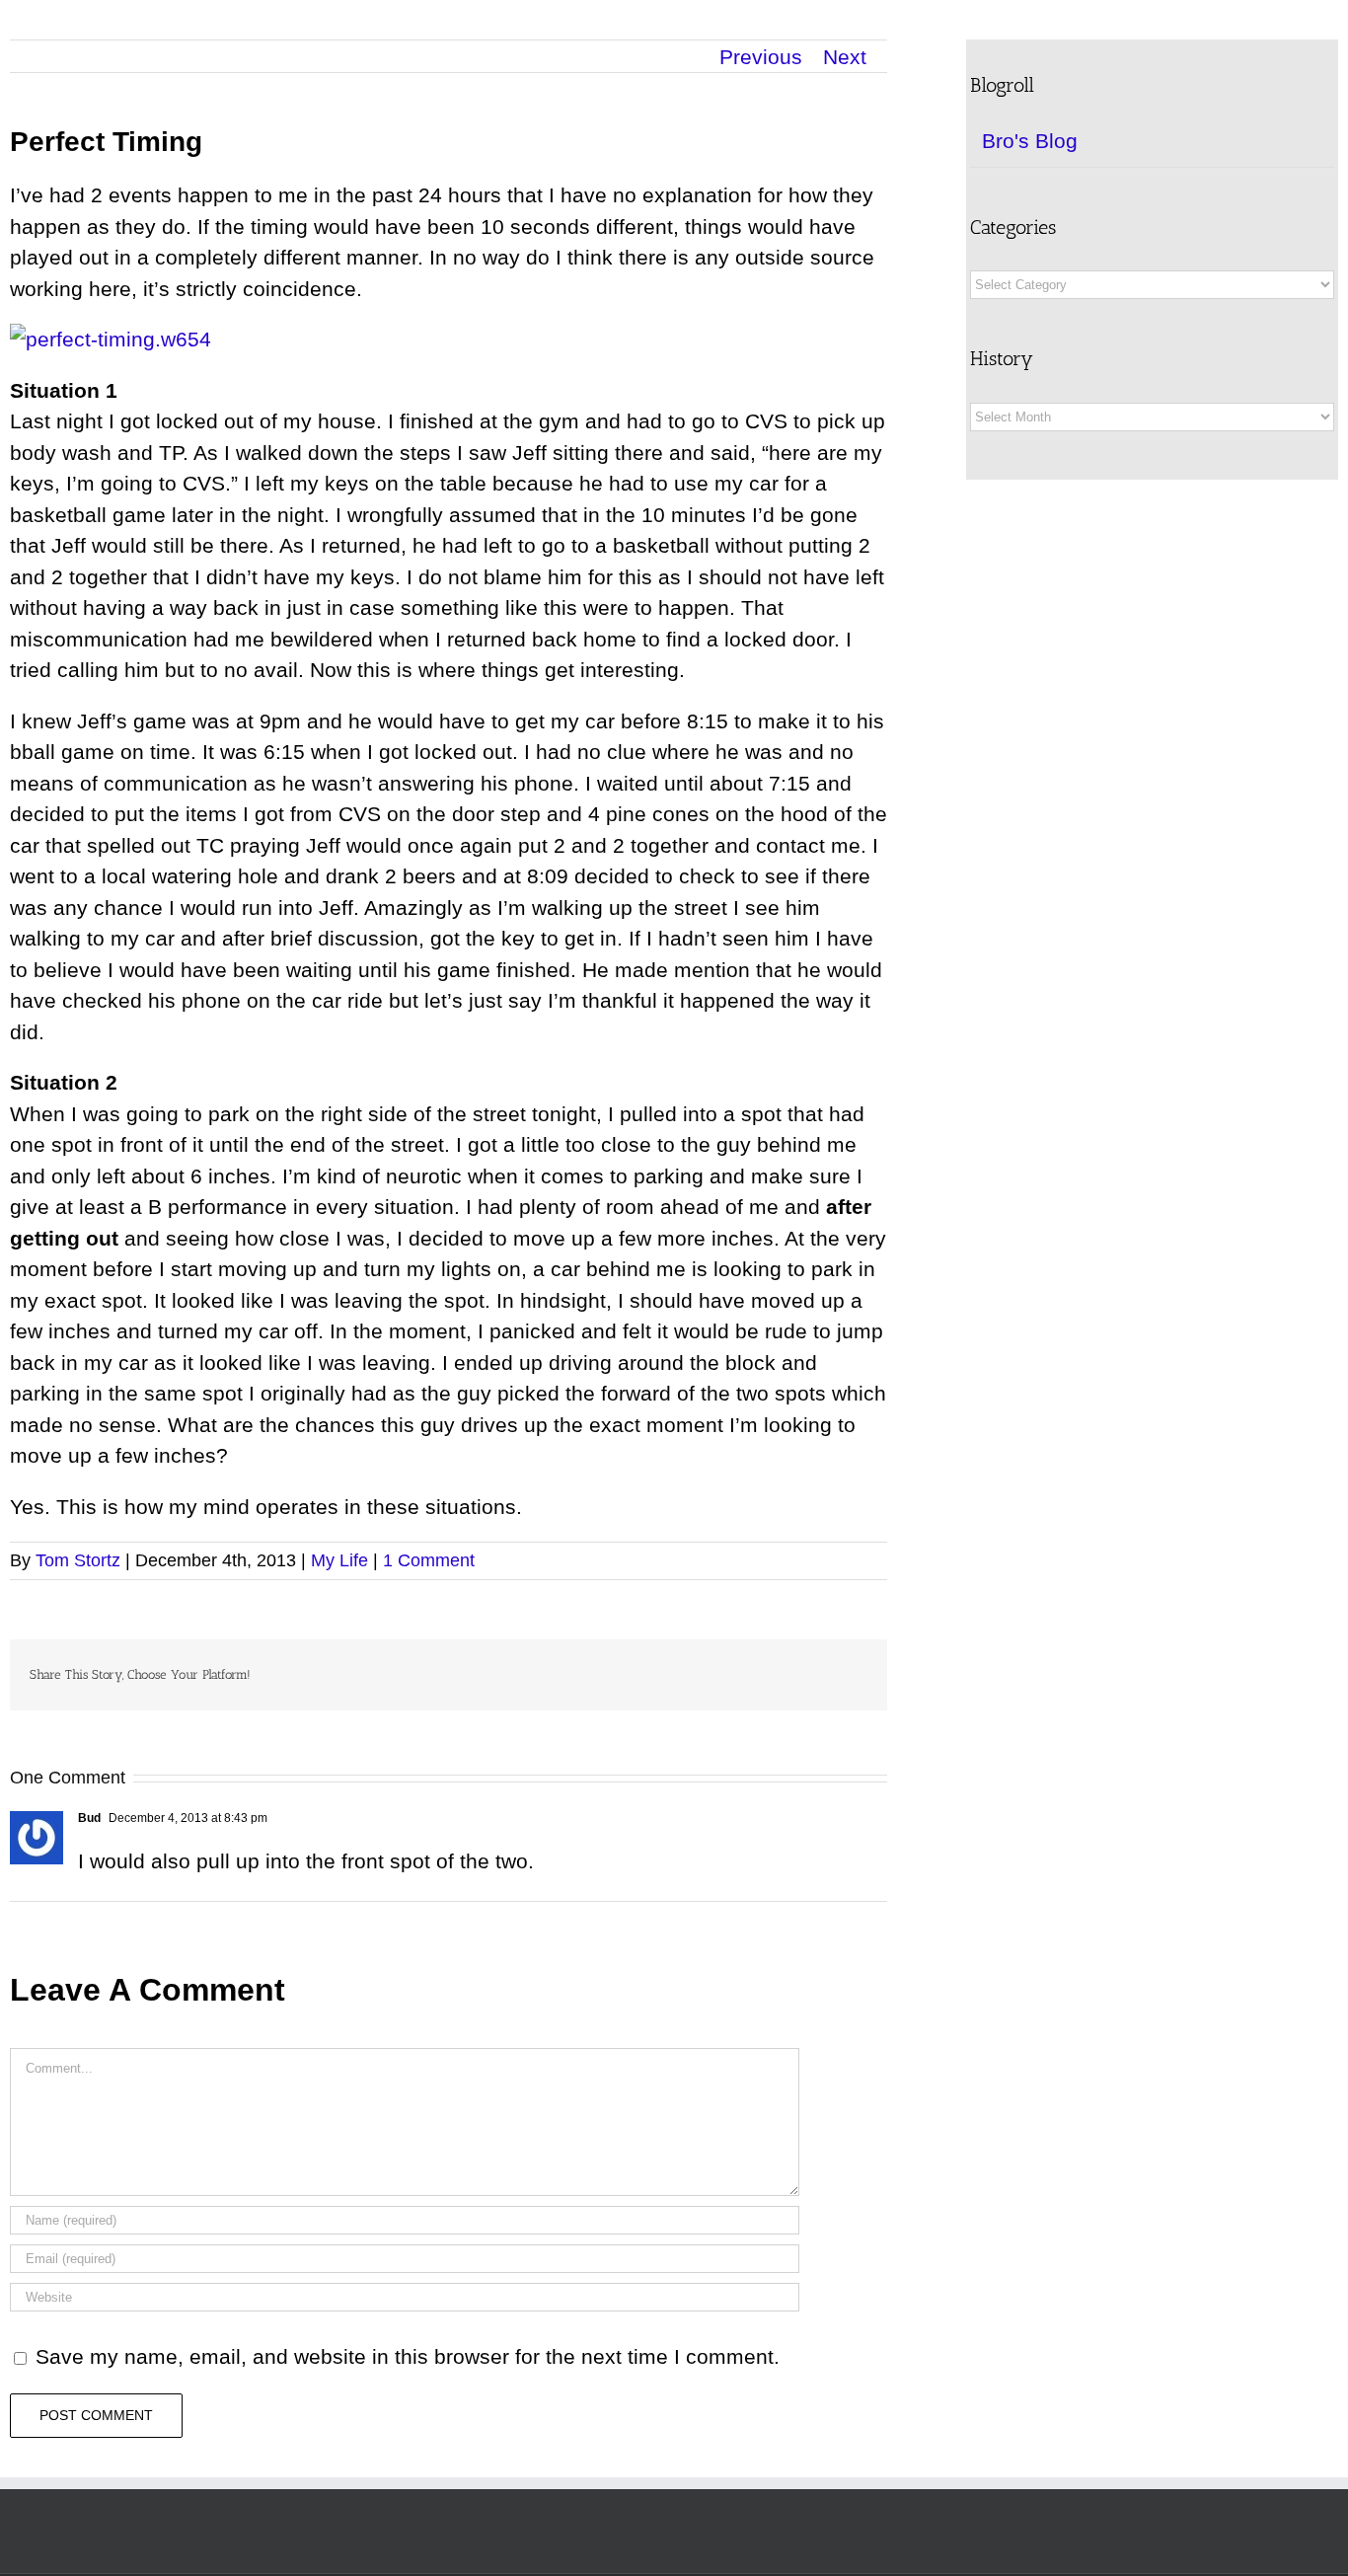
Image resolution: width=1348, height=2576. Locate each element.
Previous (761, 57)
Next (845, 57)
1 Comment (429, 1560)
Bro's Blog (1030, 141)
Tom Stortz (78, 1560)
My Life (339, 1560)
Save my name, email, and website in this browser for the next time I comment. (408, 2356)
